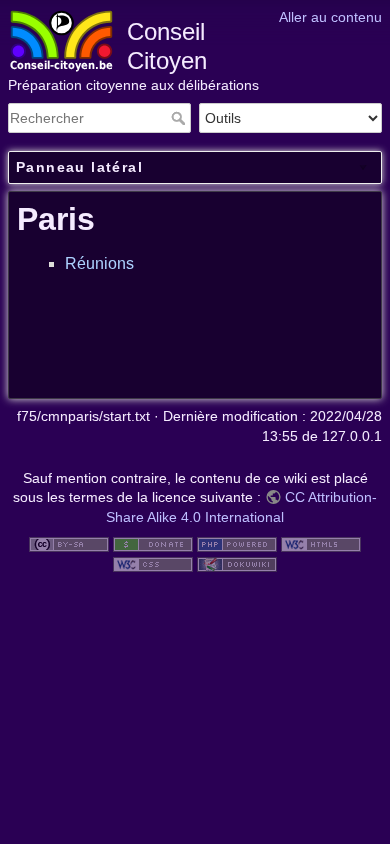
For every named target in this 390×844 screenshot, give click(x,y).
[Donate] (153, 544)
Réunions (99, 263)
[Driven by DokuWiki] (237, 563)
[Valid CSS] (153, 563)
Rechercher (180, 118)
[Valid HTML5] (321, 544)
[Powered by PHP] (237, 544)
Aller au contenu (330, 17)
